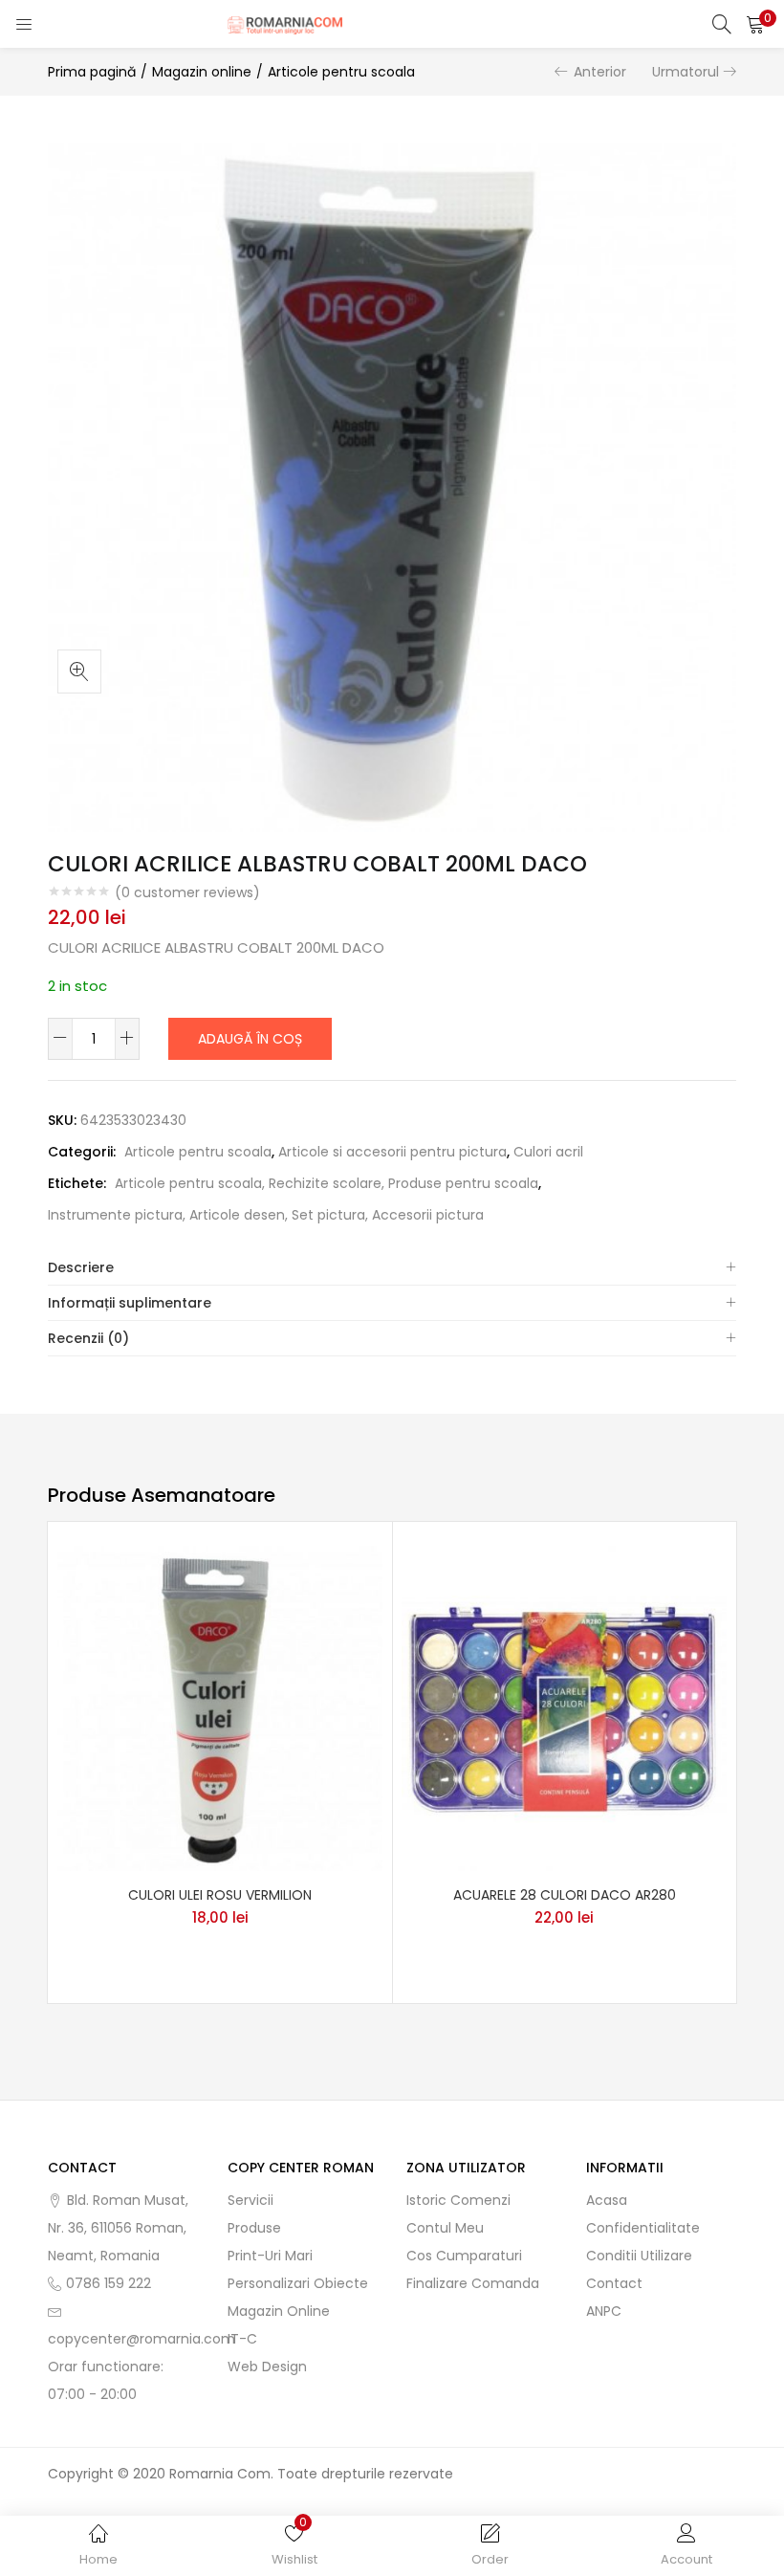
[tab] (392, 1268)
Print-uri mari (270, 2256)
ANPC (604, 2311)
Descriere (81, 1267)
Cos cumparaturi (464, 2256)
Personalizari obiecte (298, 2283)
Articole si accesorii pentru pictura (392, 1152)
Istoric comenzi (458, 2200)
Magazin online (202, 72)
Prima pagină (92, 72)
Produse (254, 2228)
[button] (755, 24)
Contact (614, 2283)
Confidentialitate (643, 2228)
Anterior (600, 72)
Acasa (607, 2200)
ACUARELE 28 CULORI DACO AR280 (565, 1895)
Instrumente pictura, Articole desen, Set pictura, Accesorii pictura (266, 1215)
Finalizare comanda (473, 2283)
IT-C (242, 2339)
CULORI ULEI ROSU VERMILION (220, 1895)
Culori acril (548, 1152)
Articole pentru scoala (341, 72)
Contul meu (445, 2228)
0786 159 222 (109, 2283)
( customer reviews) (187, 892)
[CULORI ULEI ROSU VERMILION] (220, 1707)
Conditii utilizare (639, 2256)
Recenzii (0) (88, 1338)
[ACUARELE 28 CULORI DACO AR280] (564, 1707)
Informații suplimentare (130, 1303)
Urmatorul (686, 72)
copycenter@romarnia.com (142, 2339)
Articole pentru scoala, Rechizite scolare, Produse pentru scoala (327, 1183)
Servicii (250, 2200)
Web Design (267, 2367)
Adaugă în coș (250, 1039)
